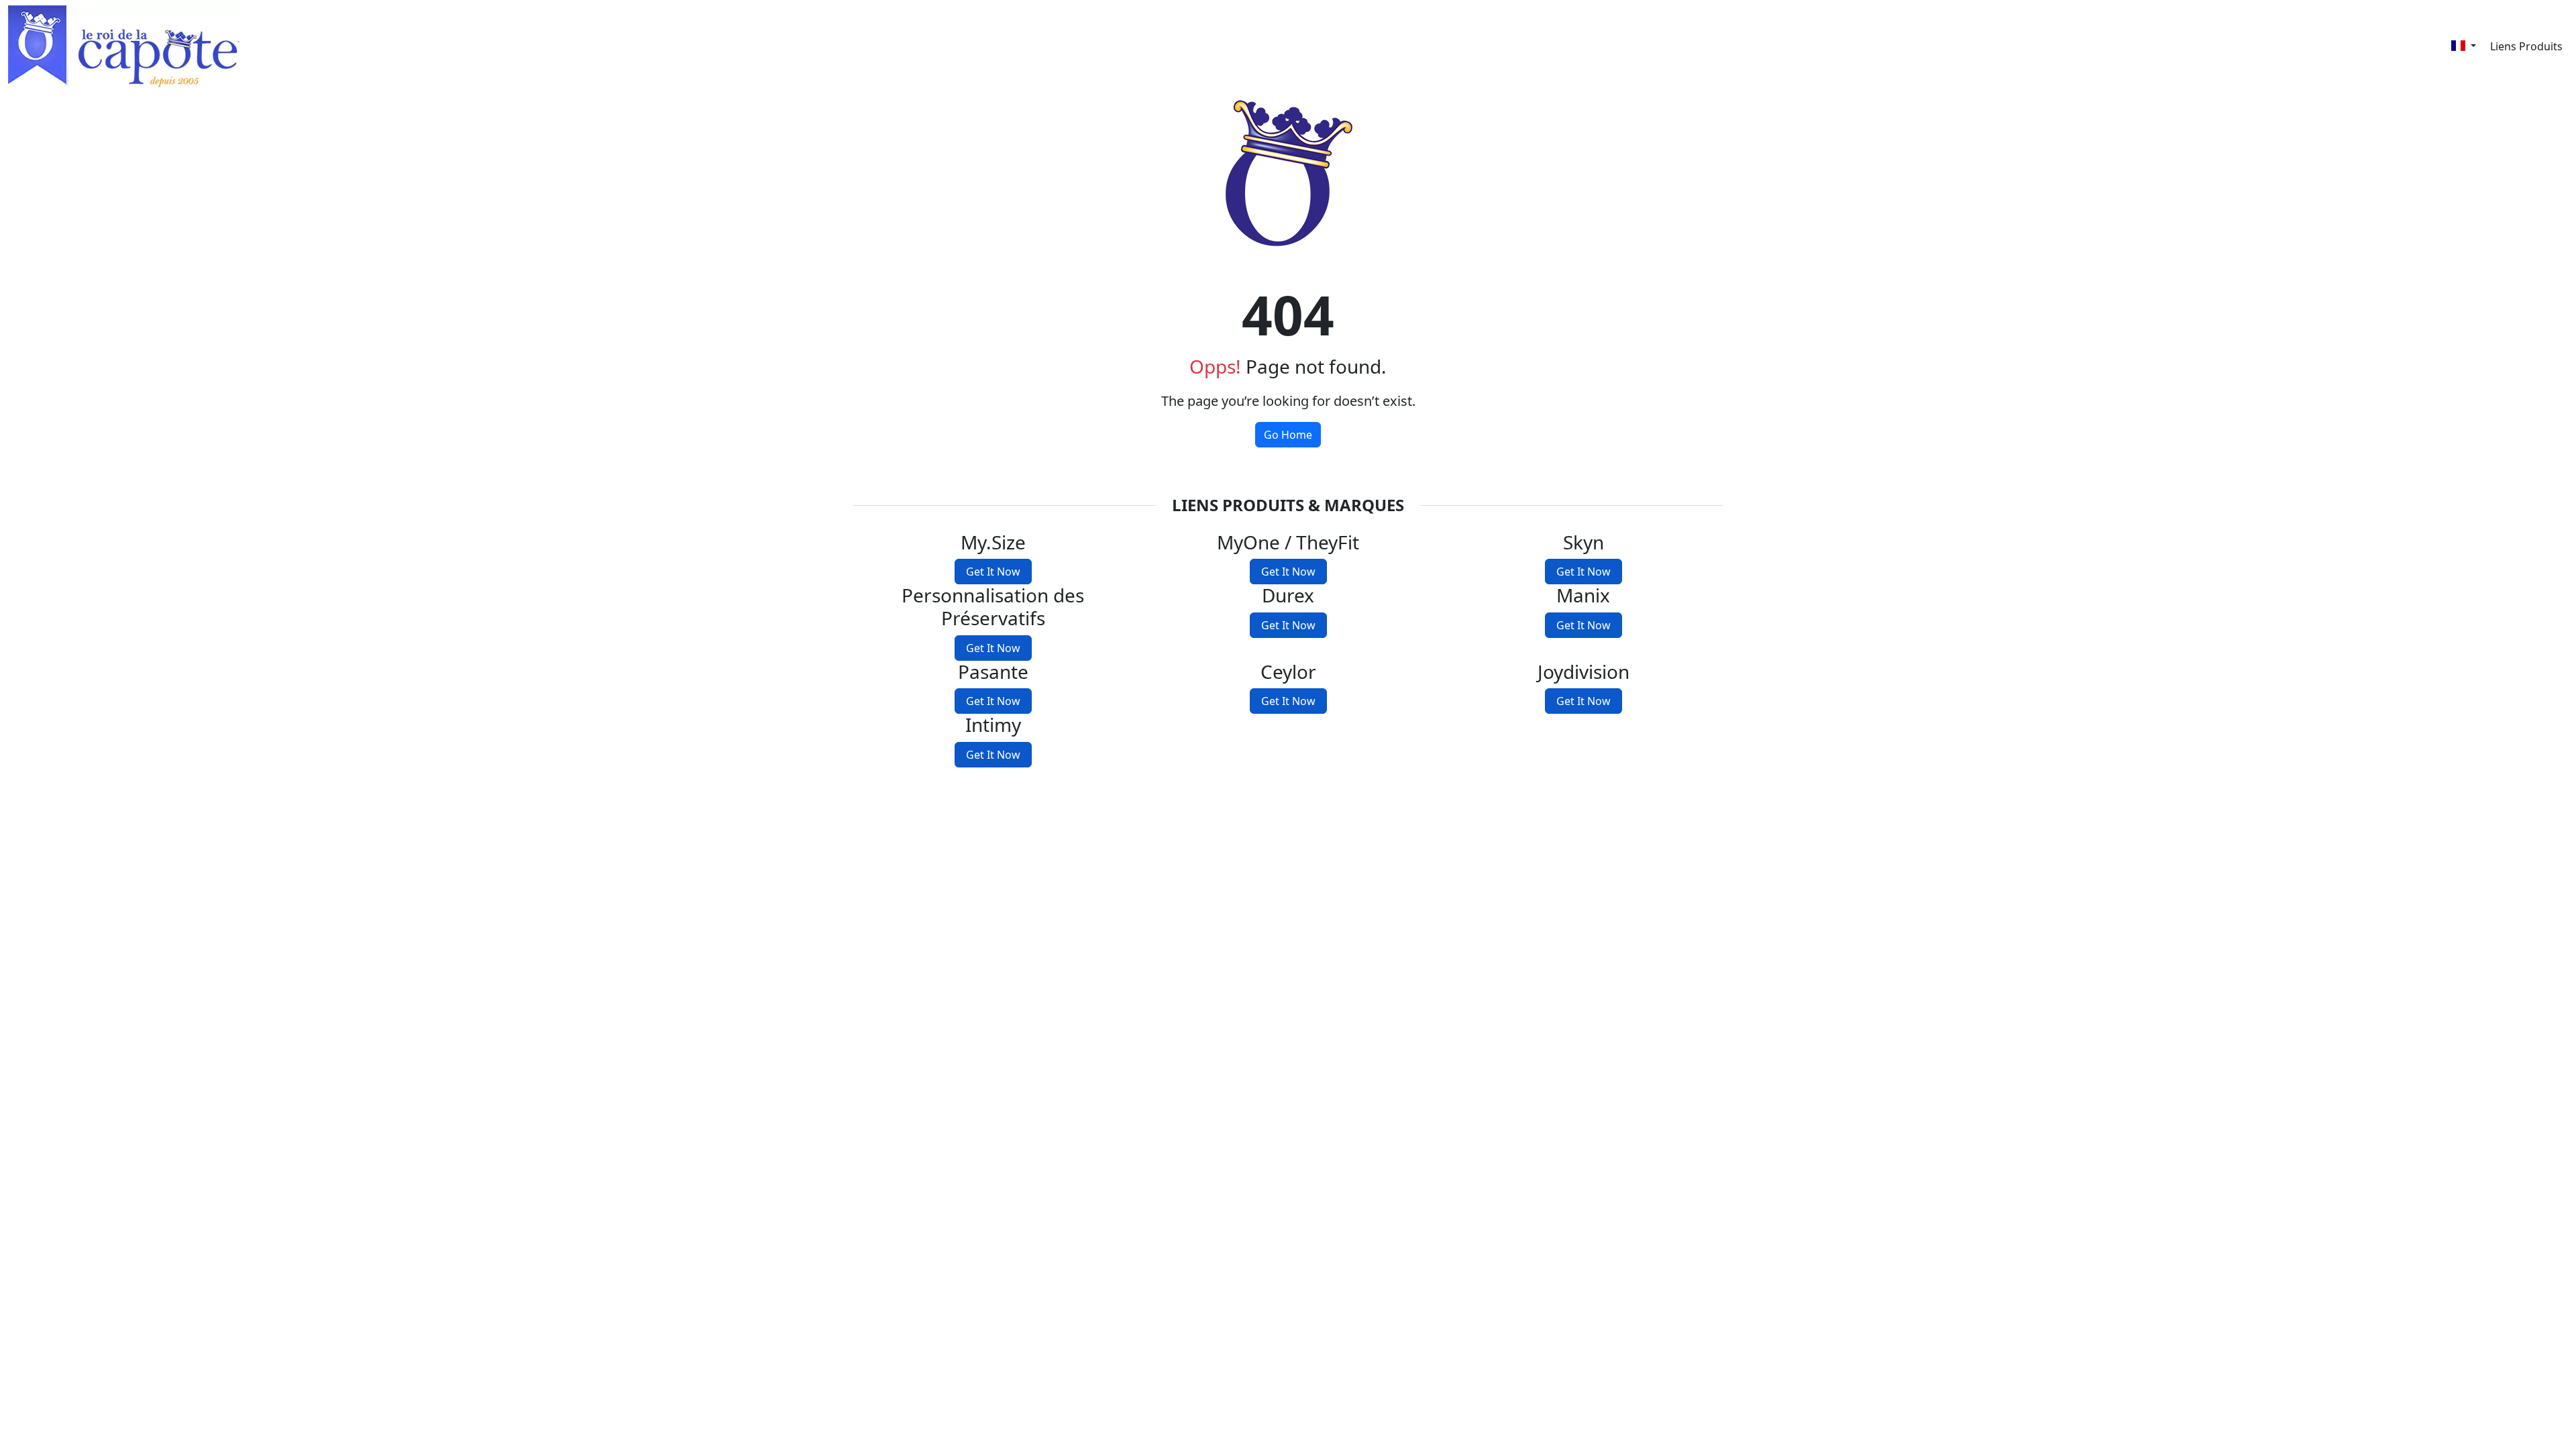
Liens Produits (2526, 46)
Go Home (1288, 435)
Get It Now (993, 572)
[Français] (2464, 46)
